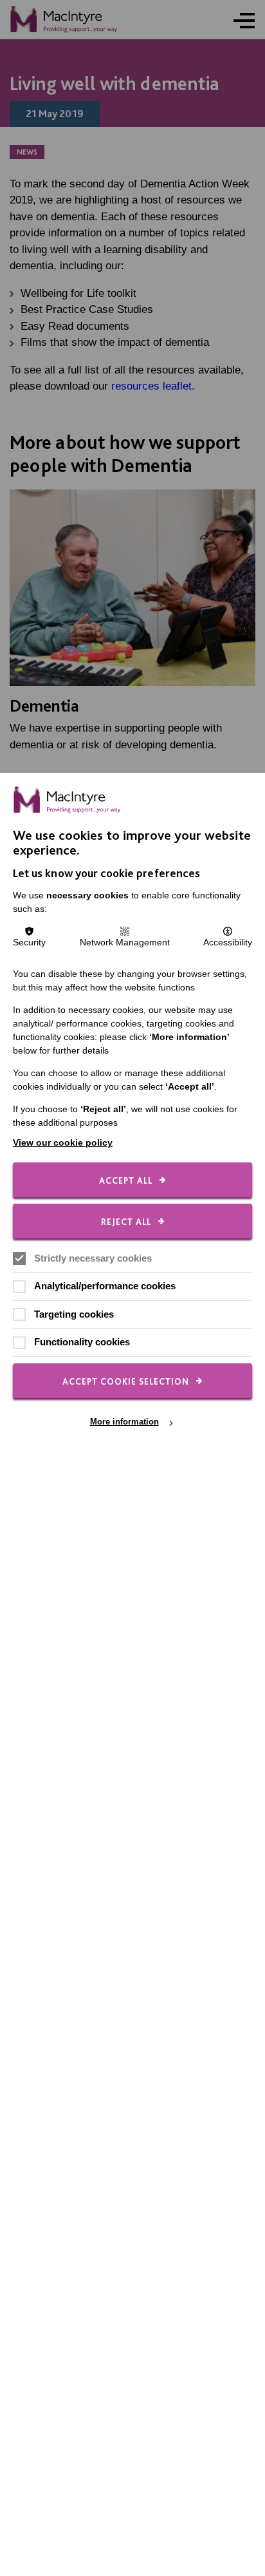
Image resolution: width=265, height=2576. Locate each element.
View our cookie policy (63, 1142)
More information (124, 1422)
